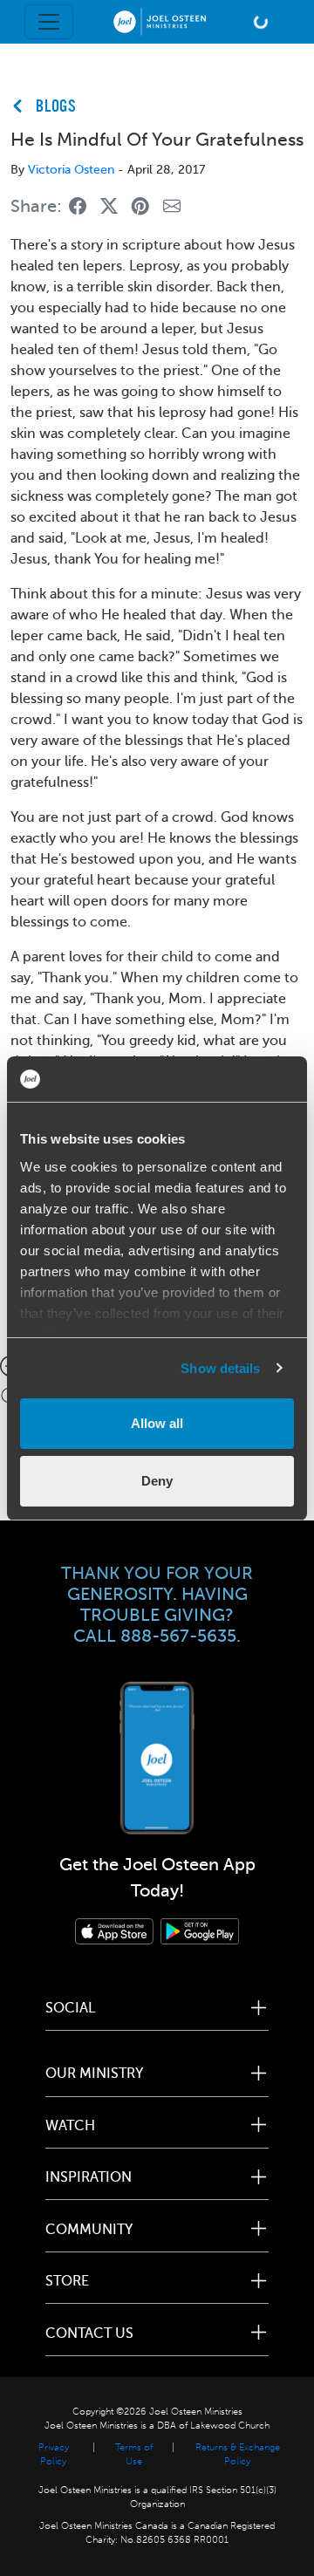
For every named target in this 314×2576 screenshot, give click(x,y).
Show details (220, 1368)
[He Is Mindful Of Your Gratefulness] (78, 207)
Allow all (157, 1423)
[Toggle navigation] (49, 22)
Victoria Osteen (71, 170)
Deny (157, 1481)
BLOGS (56, 107)
